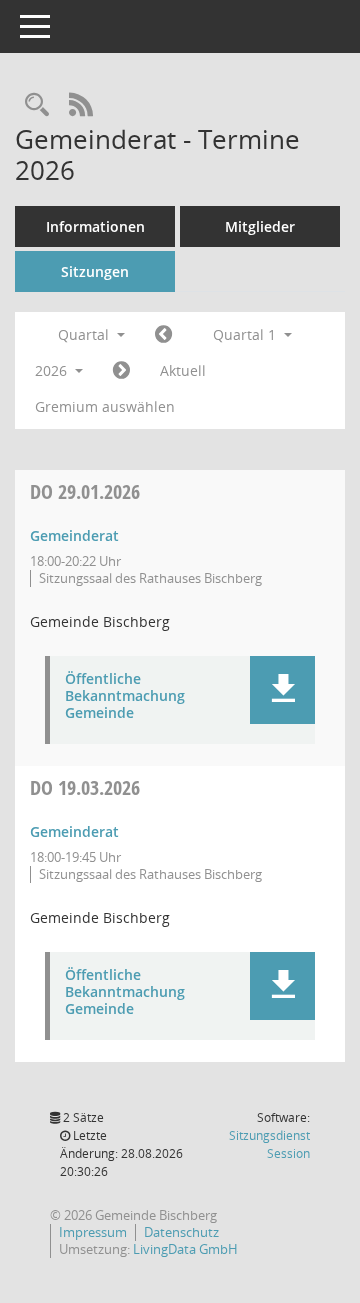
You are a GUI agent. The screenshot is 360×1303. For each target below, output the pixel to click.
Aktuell (183, 370)
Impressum (93, 1232)
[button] (282, 690)
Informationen (95, 226)
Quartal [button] (85, 334)
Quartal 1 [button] (246, 334)
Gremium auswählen (105, 406)
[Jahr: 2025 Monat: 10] (163, 335)
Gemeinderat (74, 535)
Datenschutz (181, 1232)
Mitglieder (260, 226)
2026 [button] (53, 370)
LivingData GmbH (185, 1249)
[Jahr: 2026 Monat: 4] (121, 371)
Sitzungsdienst (269, 1144)
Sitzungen (95, 271)
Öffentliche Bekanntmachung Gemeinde (125, 696)
